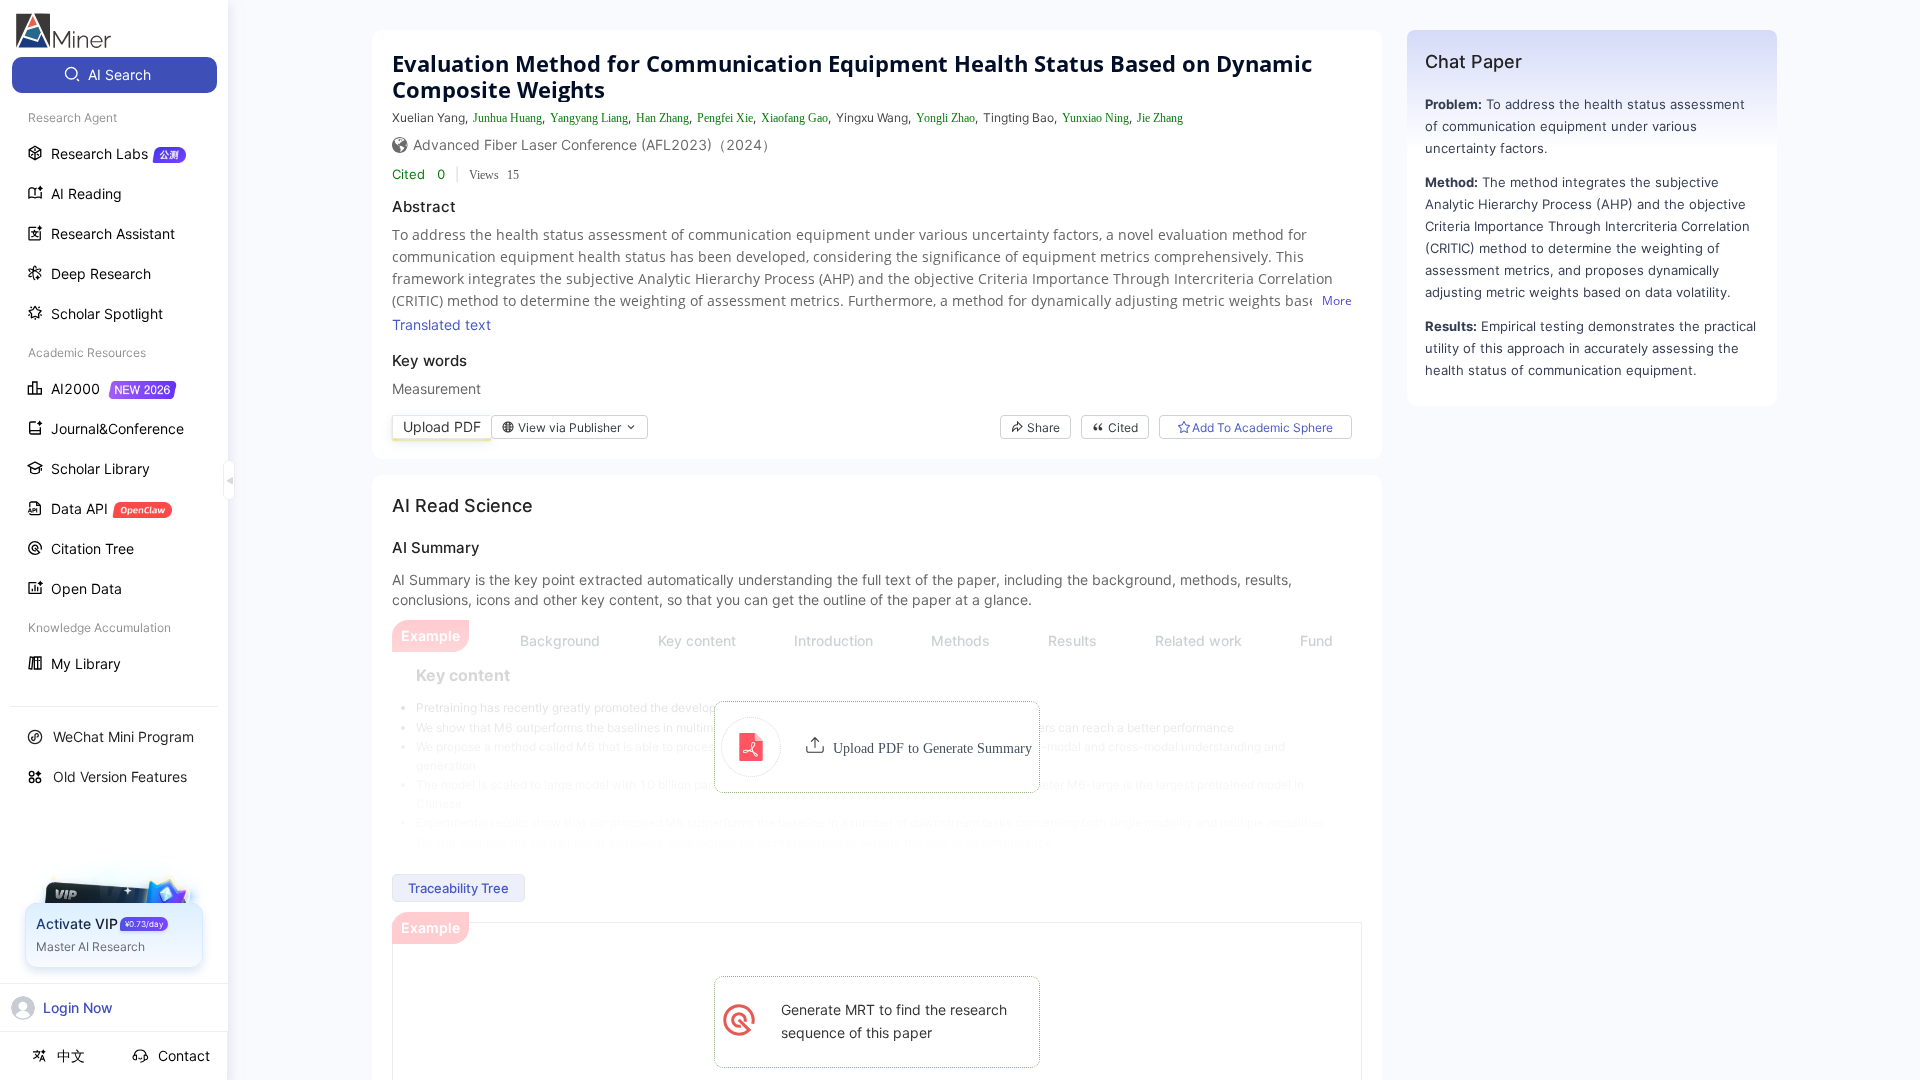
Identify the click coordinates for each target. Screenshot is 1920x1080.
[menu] (114, 371)
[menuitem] (114, 75)
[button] (876, 747)
